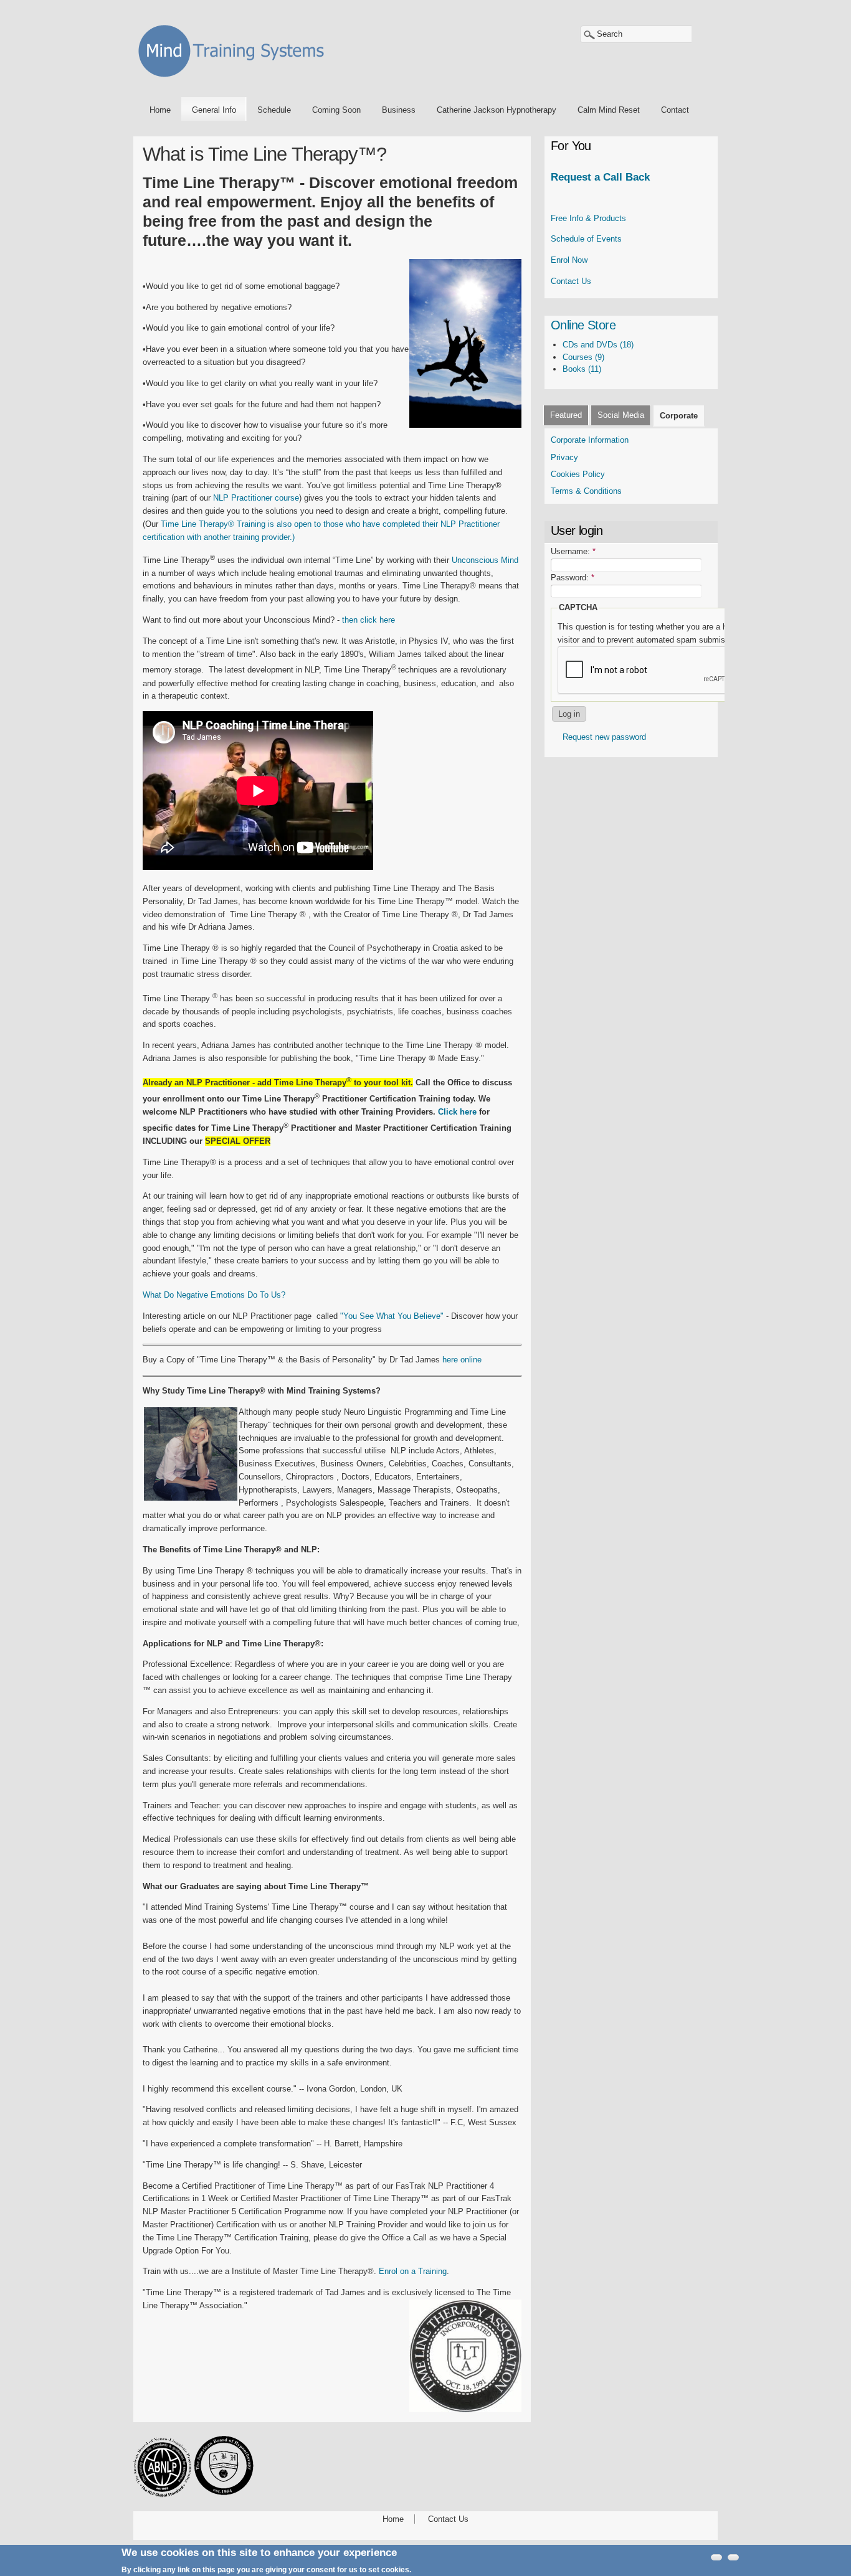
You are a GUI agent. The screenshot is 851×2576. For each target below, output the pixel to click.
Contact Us (571, 281)
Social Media (621, 415)
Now (569, 260)
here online (462, 1360)
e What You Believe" (406, 1316)
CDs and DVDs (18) (598, 345)
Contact (675, 110)
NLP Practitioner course (256, 498)
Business (399, 110)
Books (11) (582, 369)
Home (160, 110)
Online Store (583, 325)
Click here (457, 1112)
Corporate (679, 416)
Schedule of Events (586, 239)
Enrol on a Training (413, 2271)
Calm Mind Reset (609, 110)
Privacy (564, 457)
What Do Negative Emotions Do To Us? (214, 1295)
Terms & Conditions (587, 491)
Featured (566, 415)
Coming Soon (336, 110)
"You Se (355, 1316)
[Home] (235, 79)
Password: (573, 578)
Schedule (274, 110)
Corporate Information (590, 440)
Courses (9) (583, 357)
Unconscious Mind (485, 560)
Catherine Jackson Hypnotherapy (497, 110)
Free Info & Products (588, 218)
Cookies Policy (578, 474)
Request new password (604, 737)
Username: (573, 551)
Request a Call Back (600, 177)
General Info (214, 110)
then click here (368, 620)
